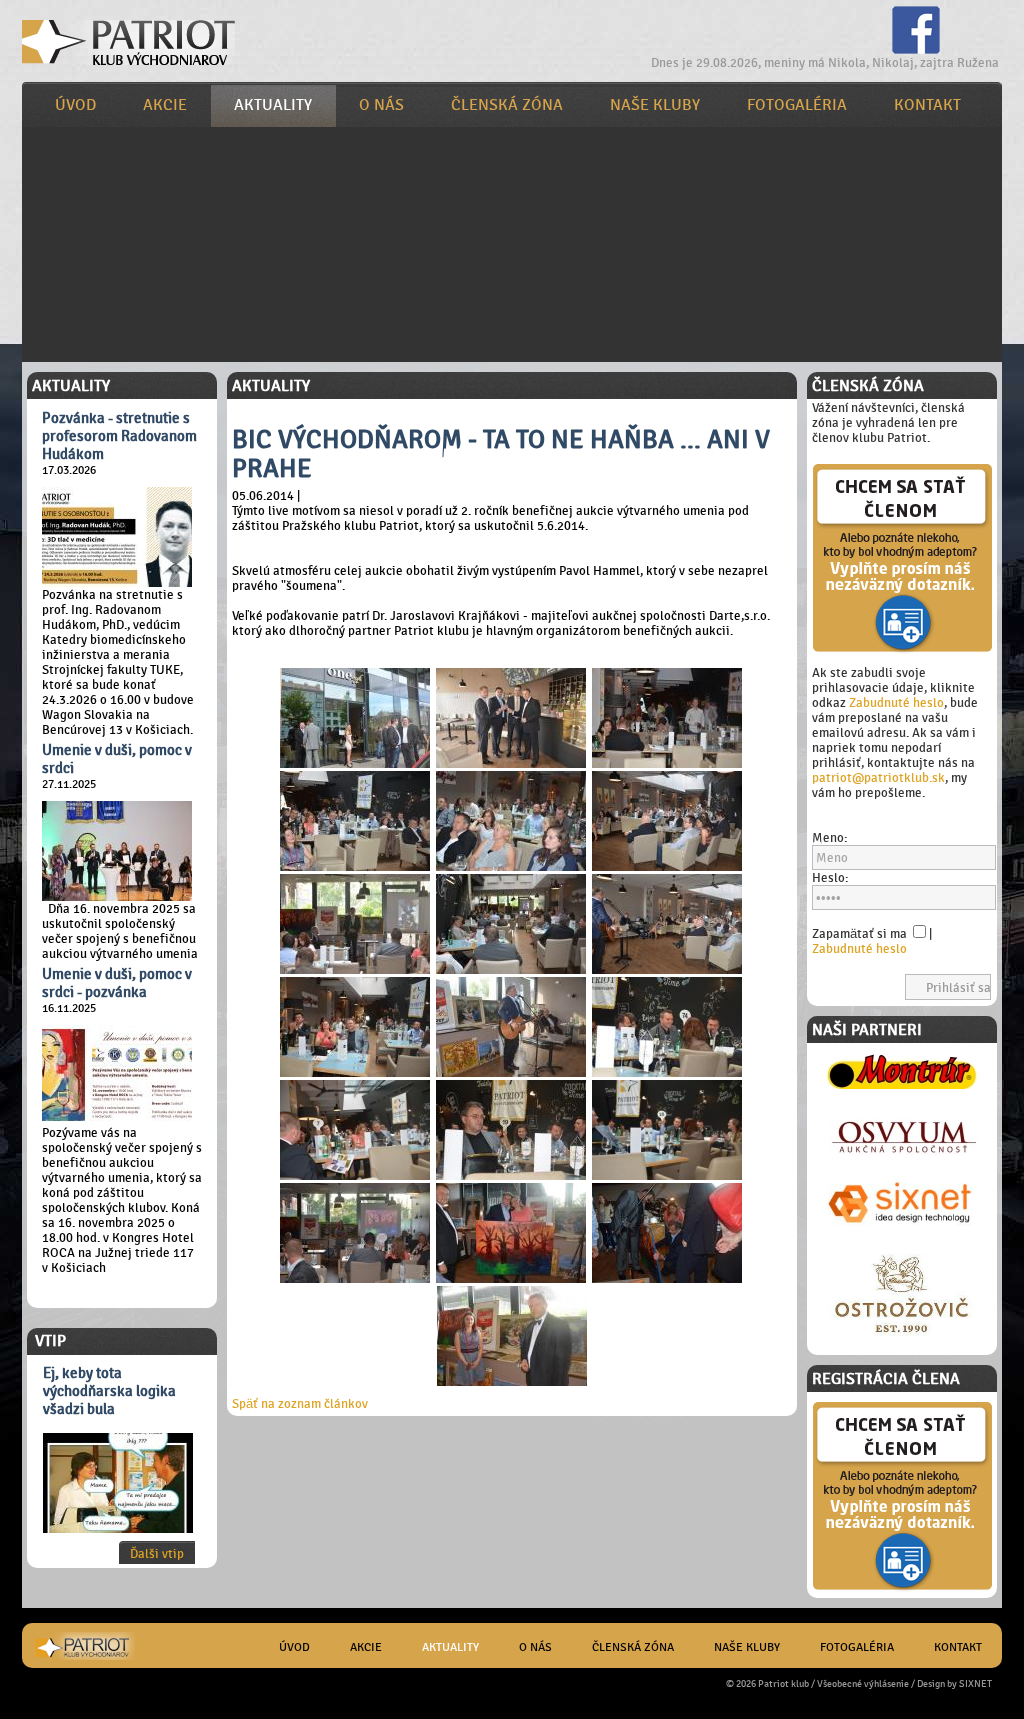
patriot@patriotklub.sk (878, 777)
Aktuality (273, 105)
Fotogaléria (797, 105)
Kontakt (927, 105)
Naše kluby (655, 105)
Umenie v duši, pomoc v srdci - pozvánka (117, 983)
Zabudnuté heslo (896, 702)
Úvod (75, 105)
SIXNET (975, 1683)
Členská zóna (507, 105)
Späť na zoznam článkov (300, 1403)
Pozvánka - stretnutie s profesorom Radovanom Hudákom (119, 436)
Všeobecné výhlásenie (863, 1683)
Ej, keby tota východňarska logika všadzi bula (109, 1391)
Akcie (165, 105)
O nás (381, 105)
